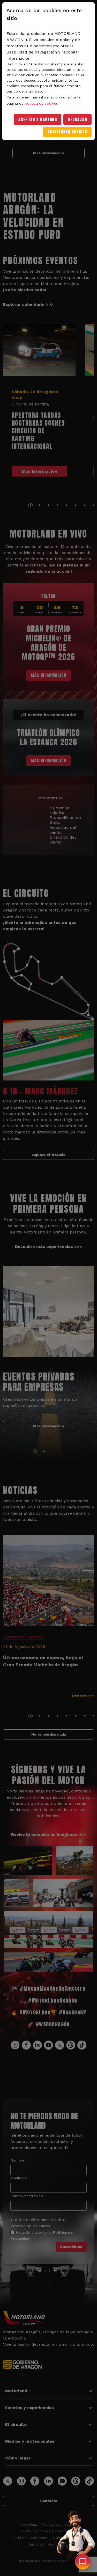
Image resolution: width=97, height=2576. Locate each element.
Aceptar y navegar (38, 119)
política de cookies (41, 103)
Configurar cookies (67, 132)
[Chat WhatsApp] (83, 2562)
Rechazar (77, 119)
